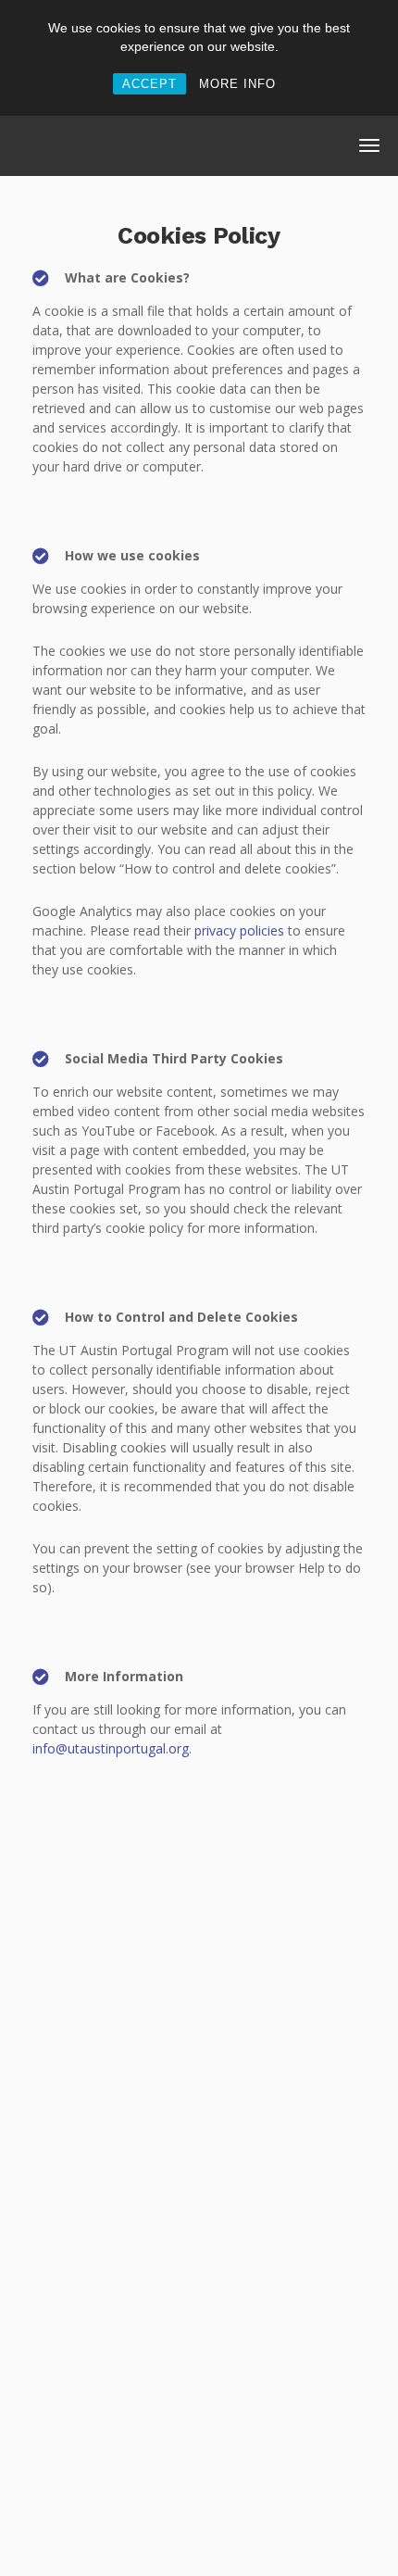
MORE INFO (237, 84)
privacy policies (239, 930)
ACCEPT (149, 84)
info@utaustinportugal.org (111, 1748)
